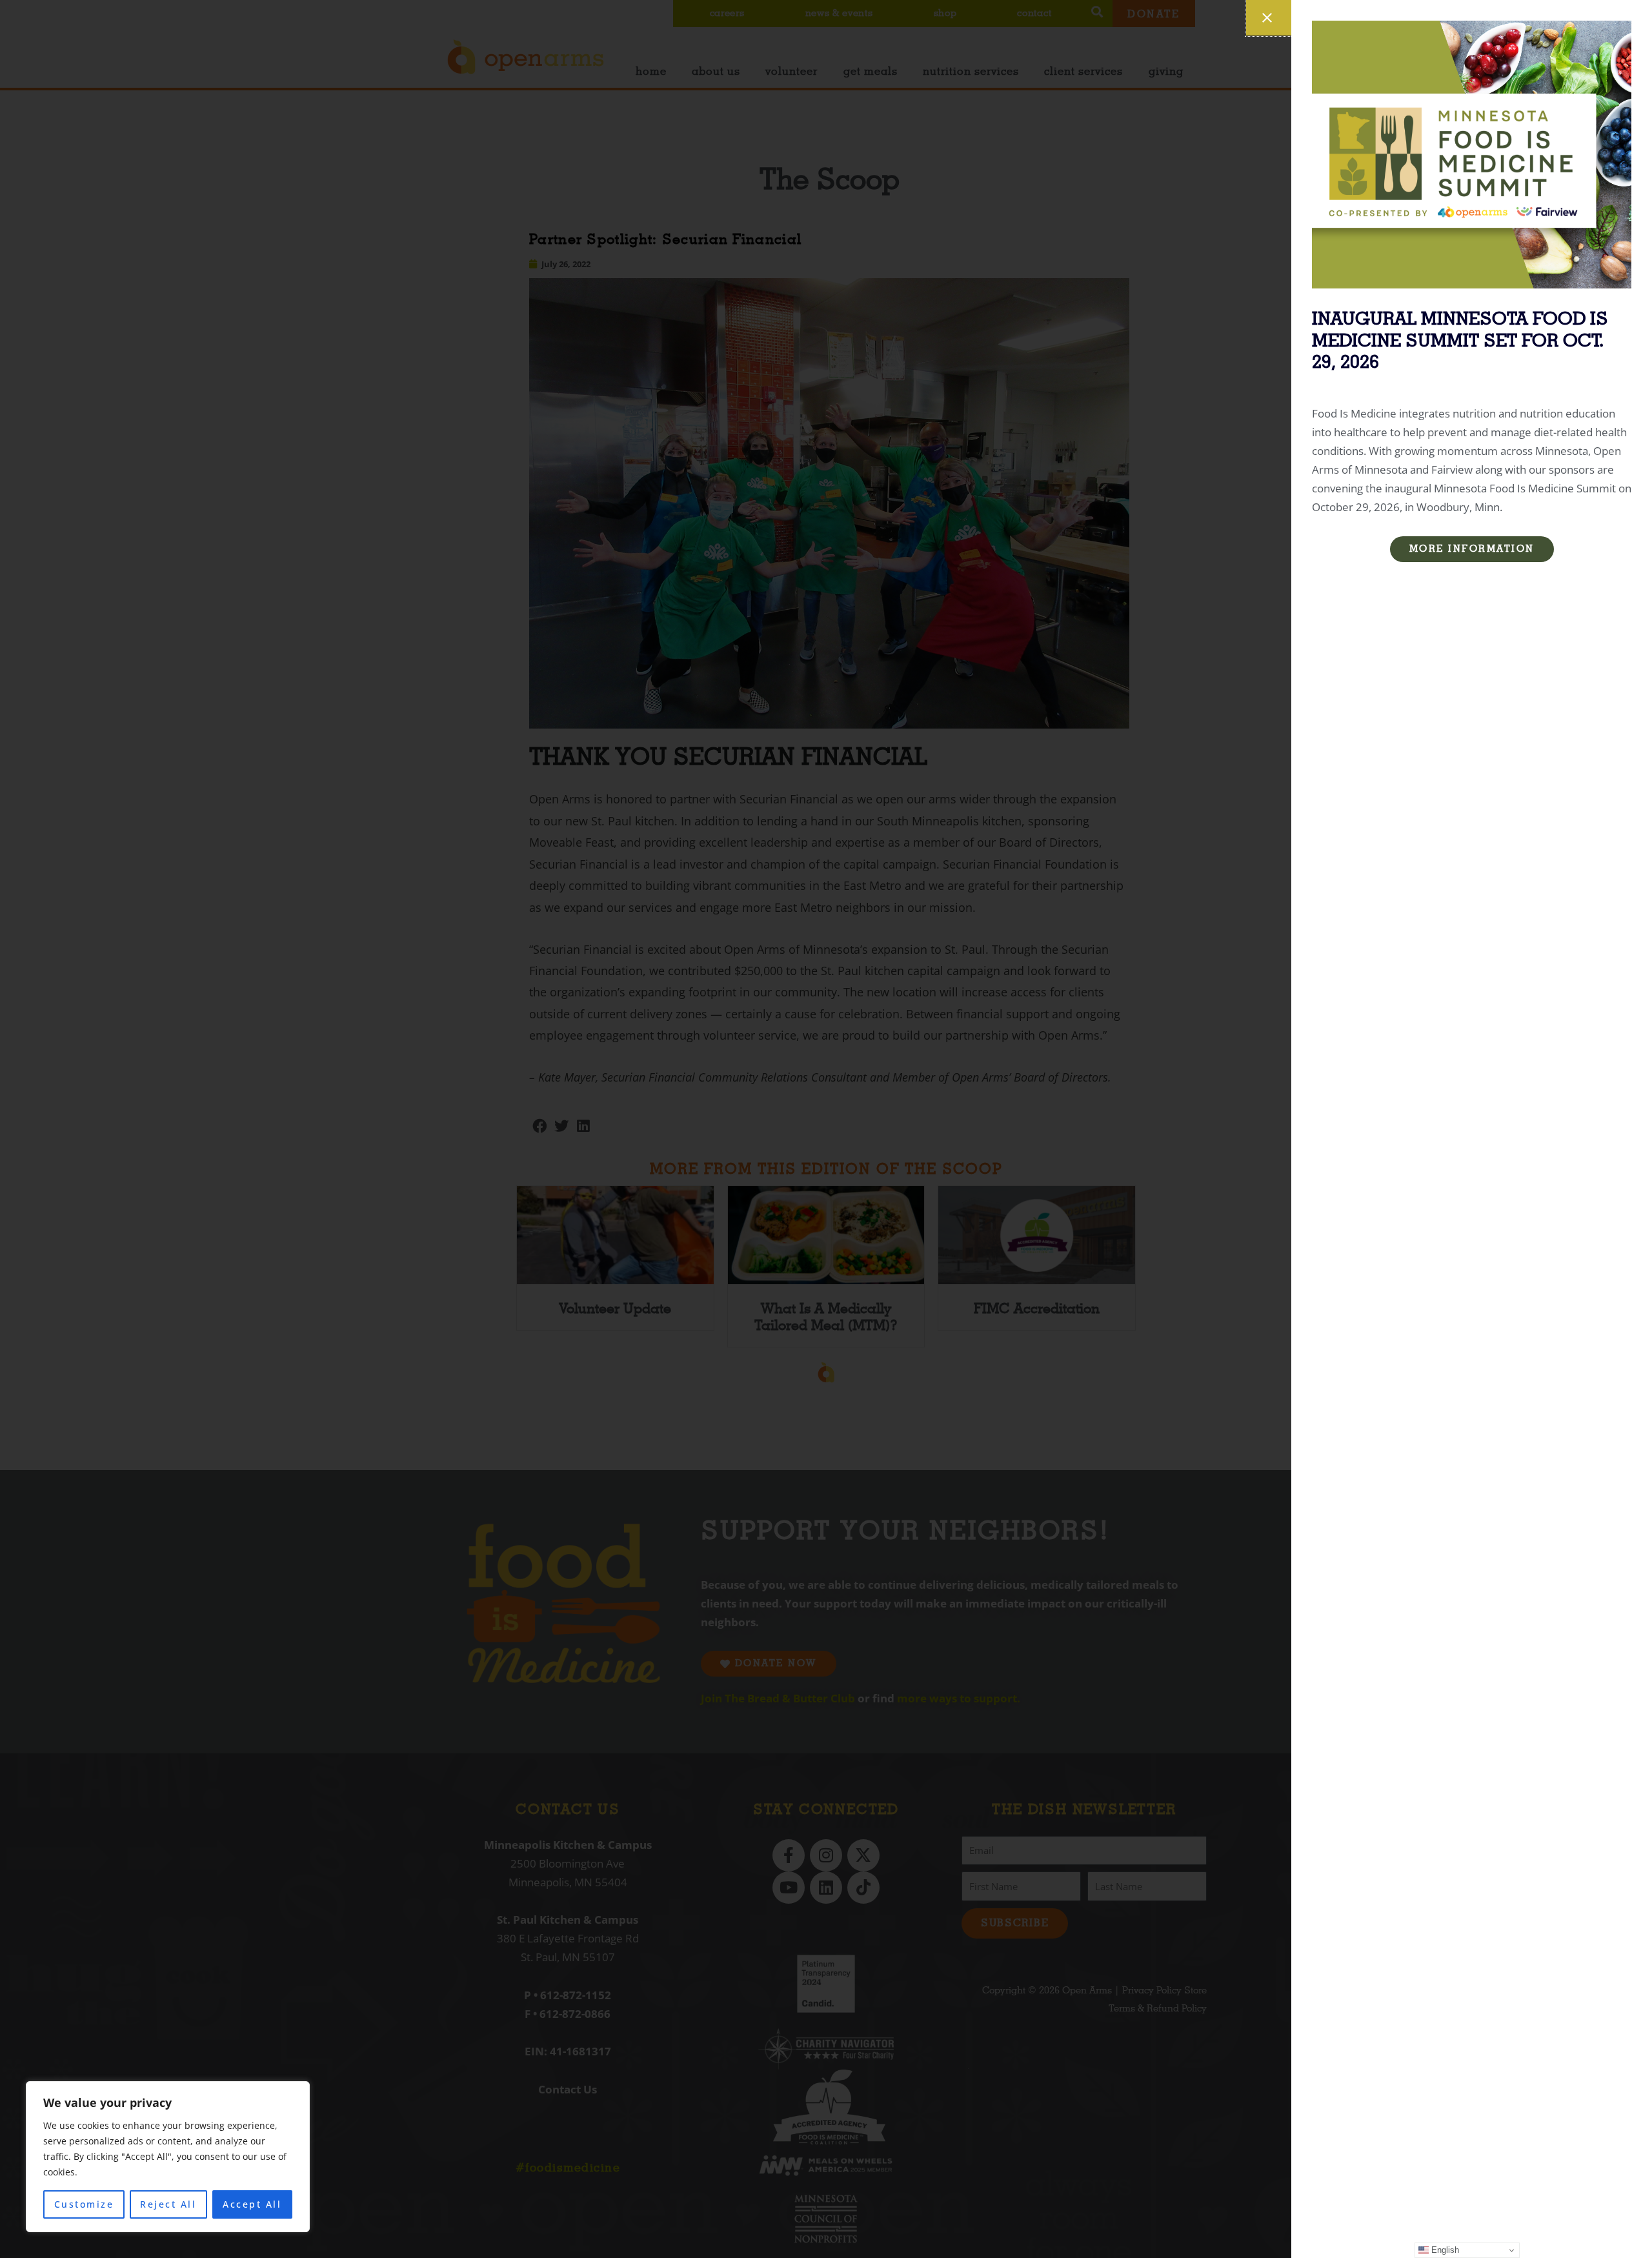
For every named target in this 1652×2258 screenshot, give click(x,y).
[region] (168, 2157)
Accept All (252, 2204)
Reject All (168, 2204)
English (1444, 2250)
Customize (84, 2204)
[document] (826, 1129)
